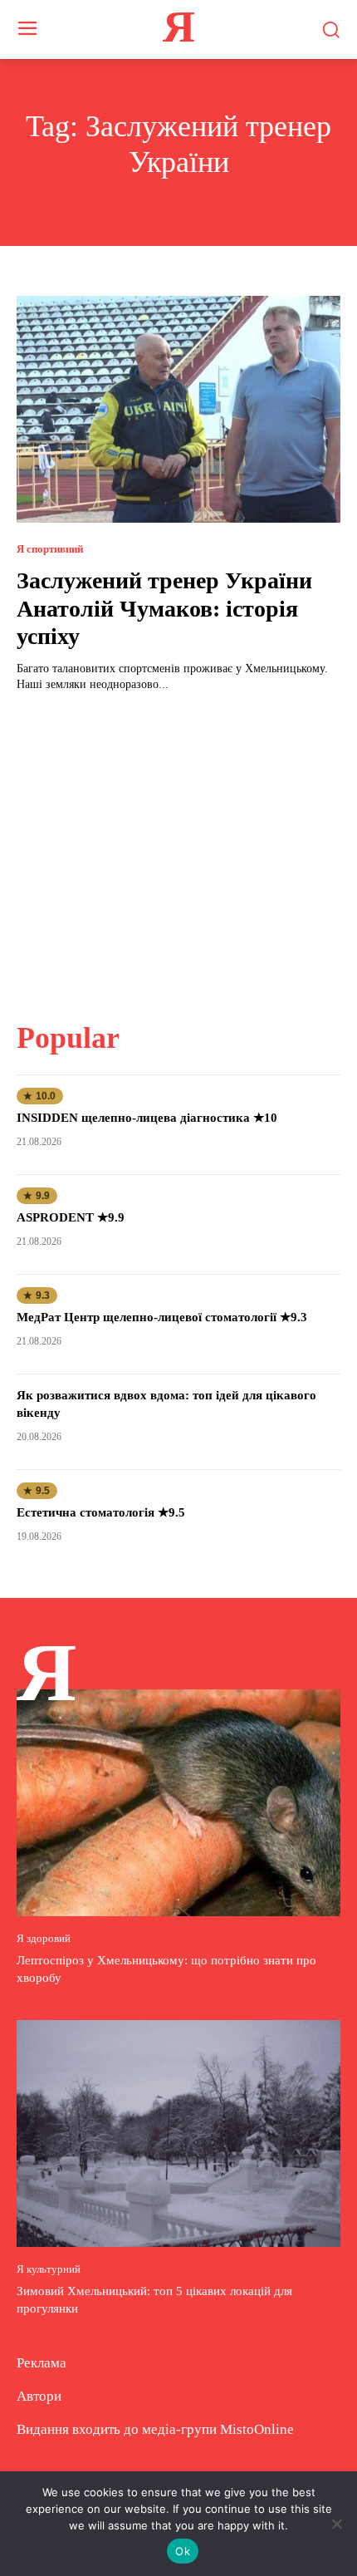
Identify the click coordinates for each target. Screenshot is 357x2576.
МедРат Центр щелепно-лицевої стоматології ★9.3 (162, 1317)
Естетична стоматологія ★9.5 (101, 1512)
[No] (336, 2524)
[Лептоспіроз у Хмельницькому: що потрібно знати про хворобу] (178, 1803)
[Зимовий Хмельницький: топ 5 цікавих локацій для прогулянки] (178, 2134)
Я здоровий (44, 1938)
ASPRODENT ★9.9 (71, 1217)
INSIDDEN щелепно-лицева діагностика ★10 (147, 1118)
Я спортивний (50, 549)
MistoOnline (257, 2429)
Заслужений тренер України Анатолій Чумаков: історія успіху (164, 608)
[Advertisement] (178, 847)
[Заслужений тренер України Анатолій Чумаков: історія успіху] (178, 409)
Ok (183, 2551)
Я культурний (49, 2269)
